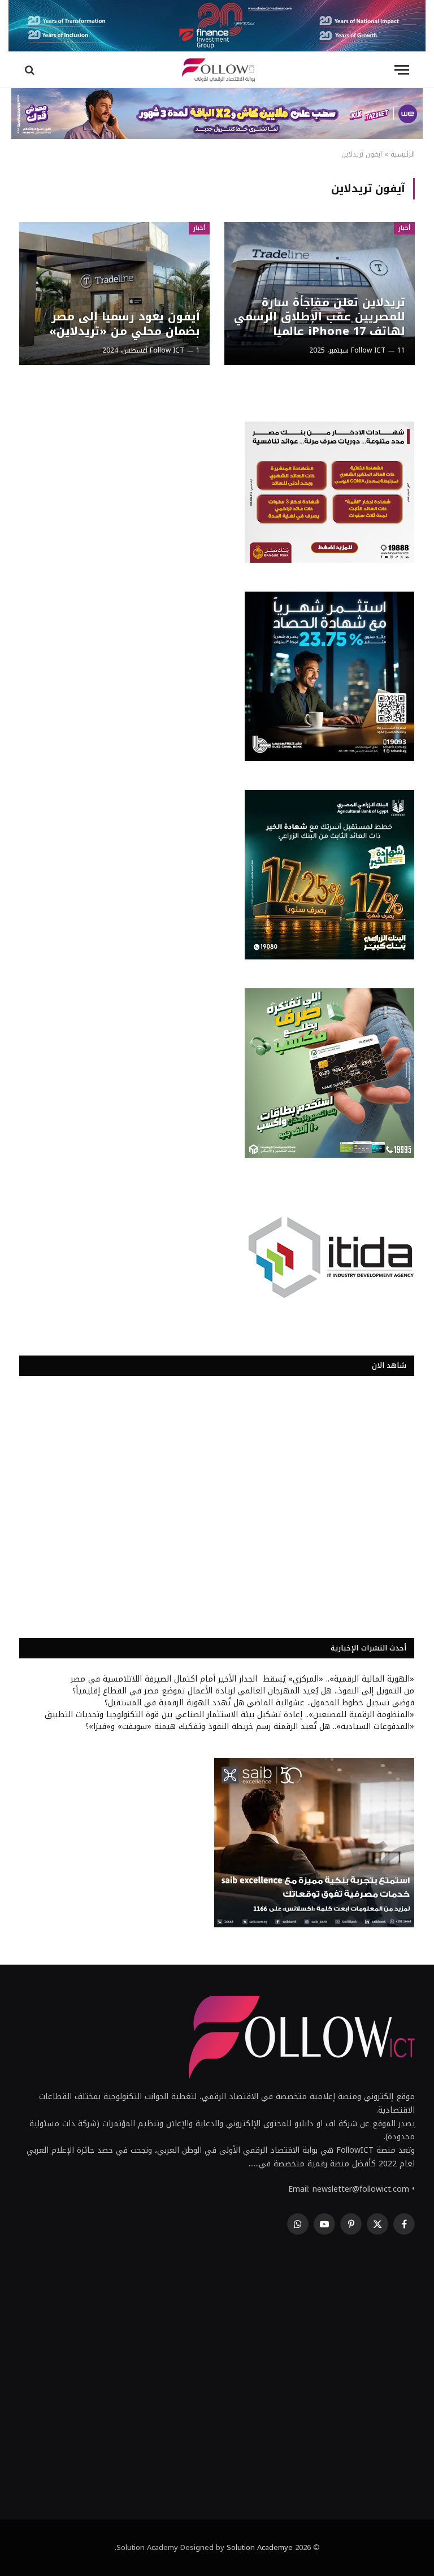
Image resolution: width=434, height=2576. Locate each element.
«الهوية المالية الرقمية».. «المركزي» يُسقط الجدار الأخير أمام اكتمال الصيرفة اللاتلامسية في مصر (242, 1679)
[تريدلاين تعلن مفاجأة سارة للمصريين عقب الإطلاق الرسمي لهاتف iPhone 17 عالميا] (320, 294)
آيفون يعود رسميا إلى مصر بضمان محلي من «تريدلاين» (125, 324)
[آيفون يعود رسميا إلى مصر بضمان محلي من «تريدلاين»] (114, 294)
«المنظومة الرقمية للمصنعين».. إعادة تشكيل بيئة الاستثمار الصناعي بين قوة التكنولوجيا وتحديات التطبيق (229, 1715)
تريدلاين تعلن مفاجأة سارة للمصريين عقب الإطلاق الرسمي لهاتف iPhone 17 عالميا (320, 317)
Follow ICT (368, 350)
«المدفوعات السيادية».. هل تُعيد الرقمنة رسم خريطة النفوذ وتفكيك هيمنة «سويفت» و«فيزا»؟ (250, 1726)
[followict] (217, 70)
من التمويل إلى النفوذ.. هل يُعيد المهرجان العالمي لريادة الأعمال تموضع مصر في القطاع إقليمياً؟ (243, 1691)
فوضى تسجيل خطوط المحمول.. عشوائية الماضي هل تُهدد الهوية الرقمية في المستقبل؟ (259, 1703)
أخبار (404, 228)
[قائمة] (402, 70)
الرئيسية (403, 154)
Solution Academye (260, 2547)
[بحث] (31, 70)
